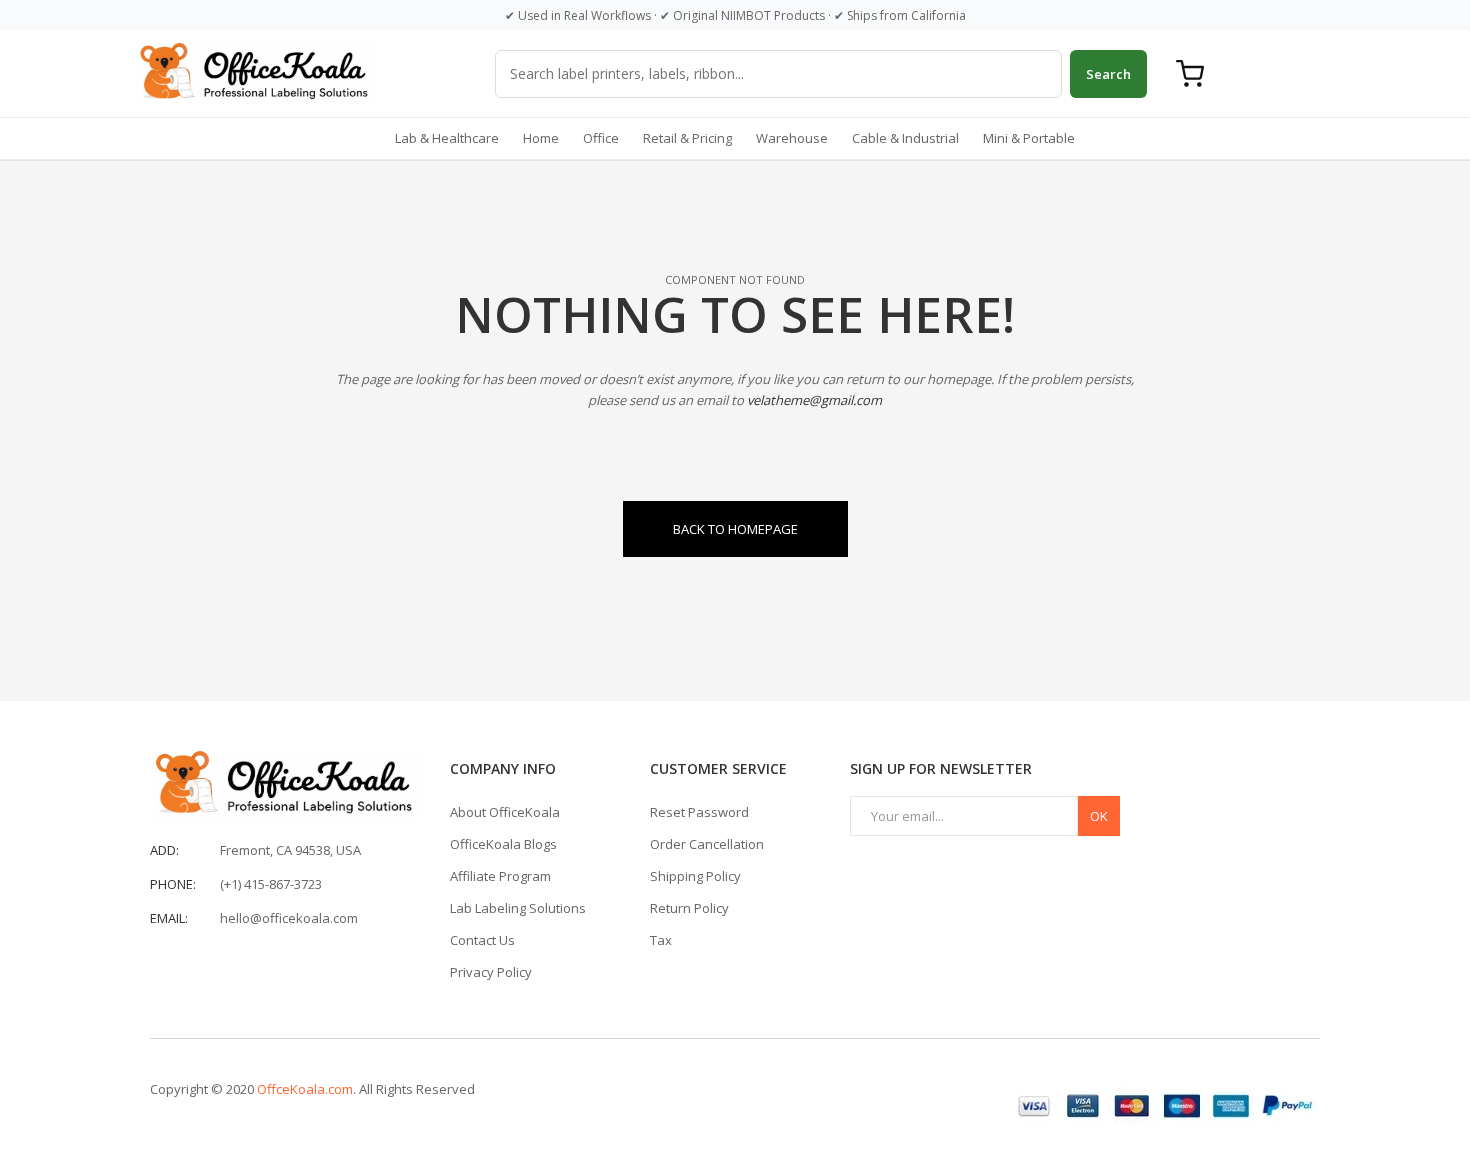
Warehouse (792, 138)
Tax (661, 940)
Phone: (173, 884)
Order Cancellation (707, 844)
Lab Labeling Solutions (518, 908)
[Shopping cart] (1190, 74)
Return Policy (689, 908)
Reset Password (699, 812)
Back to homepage (735, 529)
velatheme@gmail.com (814, 400)
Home (541, 138)
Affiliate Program (500, 876)
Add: (164, 850)
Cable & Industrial (905, 138)
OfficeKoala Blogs (503, 844)
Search (1108, 74)
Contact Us (482, 940)
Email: (169, 918)
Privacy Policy (491, 972)
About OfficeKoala (505, 812)
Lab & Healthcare (447, 138)
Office (601, 138)
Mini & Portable (1029, 138)
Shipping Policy (695, 876)
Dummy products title (169, 17)
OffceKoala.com (305, 1089)
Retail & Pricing (687, 138)
